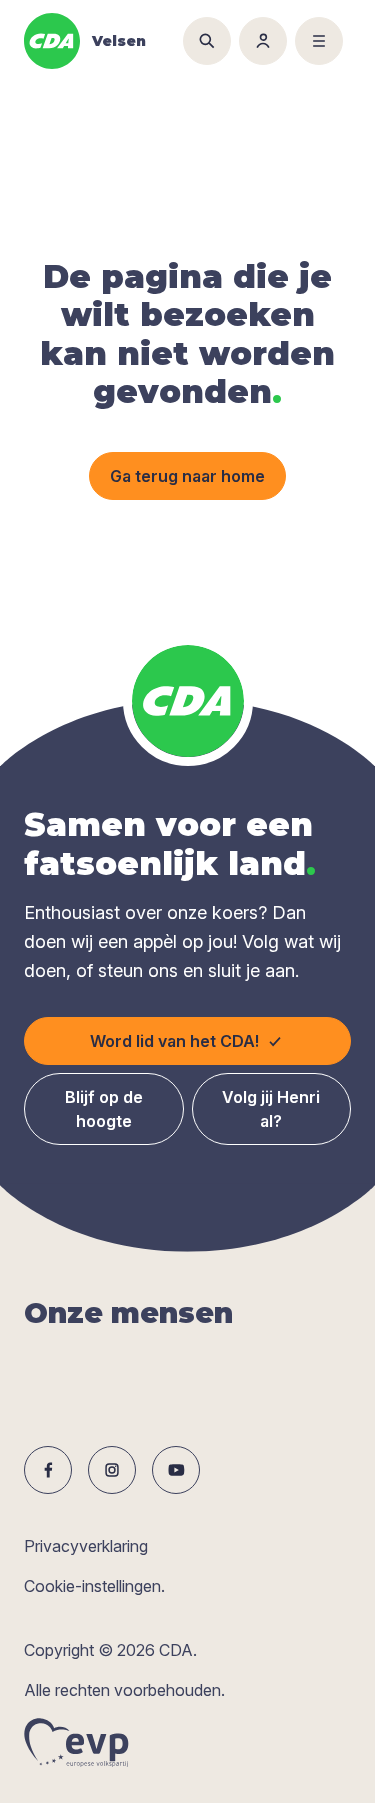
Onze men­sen (128, 1313)
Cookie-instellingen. (94, 1586)
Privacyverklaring (86, 1546)
